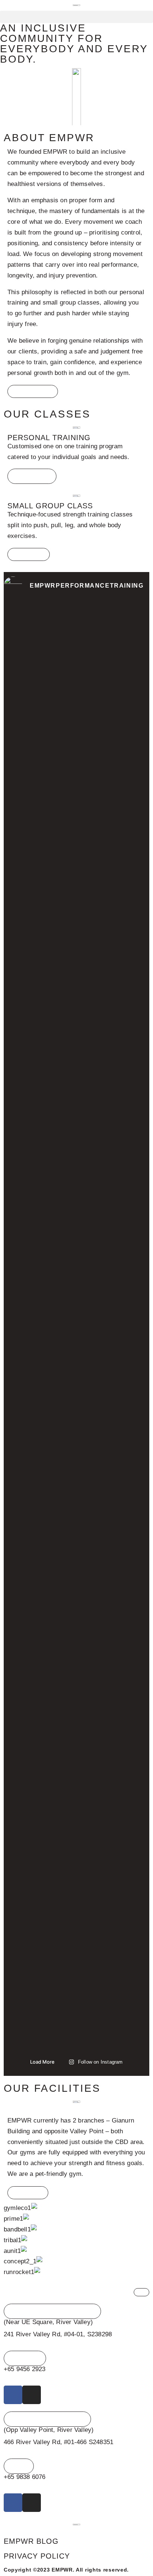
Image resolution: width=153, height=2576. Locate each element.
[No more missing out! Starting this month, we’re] (115, 700)
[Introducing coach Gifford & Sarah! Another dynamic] (38, 1847)
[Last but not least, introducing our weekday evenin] (38, 1432)
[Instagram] (32, 2395)
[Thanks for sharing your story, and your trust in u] (38, 975)
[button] (76, 17)
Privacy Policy (37, 2556)
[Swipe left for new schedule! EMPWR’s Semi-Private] (115, 1029)
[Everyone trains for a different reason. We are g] (115, 1443)
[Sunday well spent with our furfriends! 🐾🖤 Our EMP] (38, 706)
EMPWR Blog (31, 2541)
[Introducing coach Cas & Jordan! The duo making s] (115, 1820)
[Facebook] (13, 2395)
